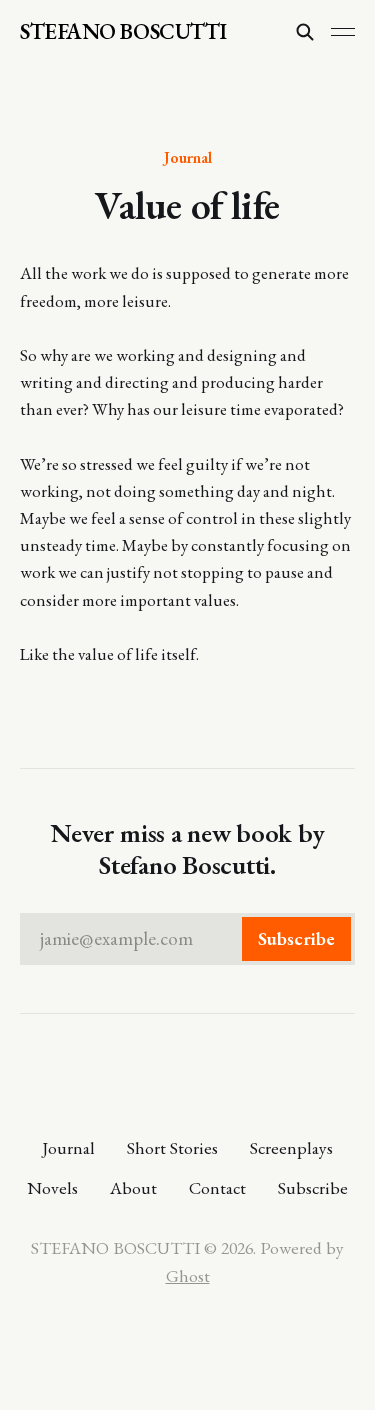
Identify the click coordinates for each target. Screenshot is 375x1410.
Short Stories (172, 1147)
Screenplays (291, 1147)
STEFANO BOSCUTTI (123, 32)
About (133, 1187)
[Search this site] (305, 32)
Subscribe (313, 1187)
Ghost (188, 1275)
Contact (217, 1187)
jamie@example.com (187, 938)
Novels (52, 1187)
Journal (188, 157)
